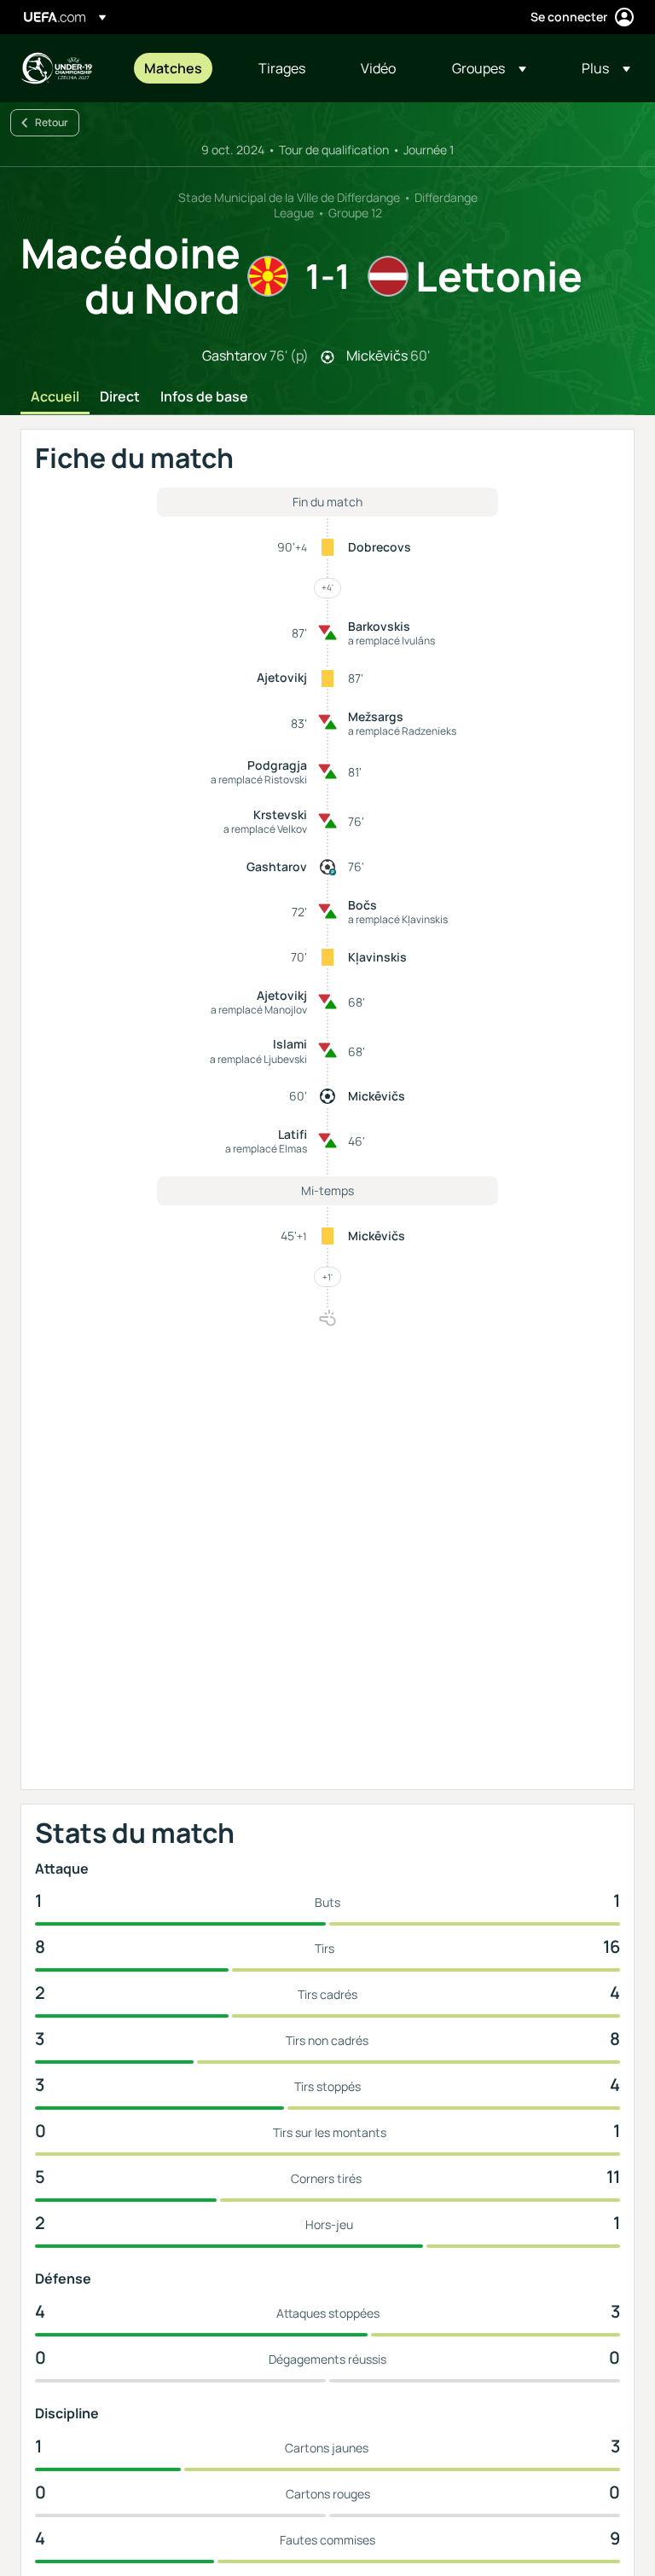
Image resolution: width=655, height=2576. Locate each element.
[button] (489, 68)
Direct (120, 397)
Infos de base (204, 397)
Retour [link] (52, 122)
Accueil (55, 397)
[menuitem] (180, 68)
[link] (173, 68)
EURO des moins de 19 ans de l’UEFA (56, 68)
